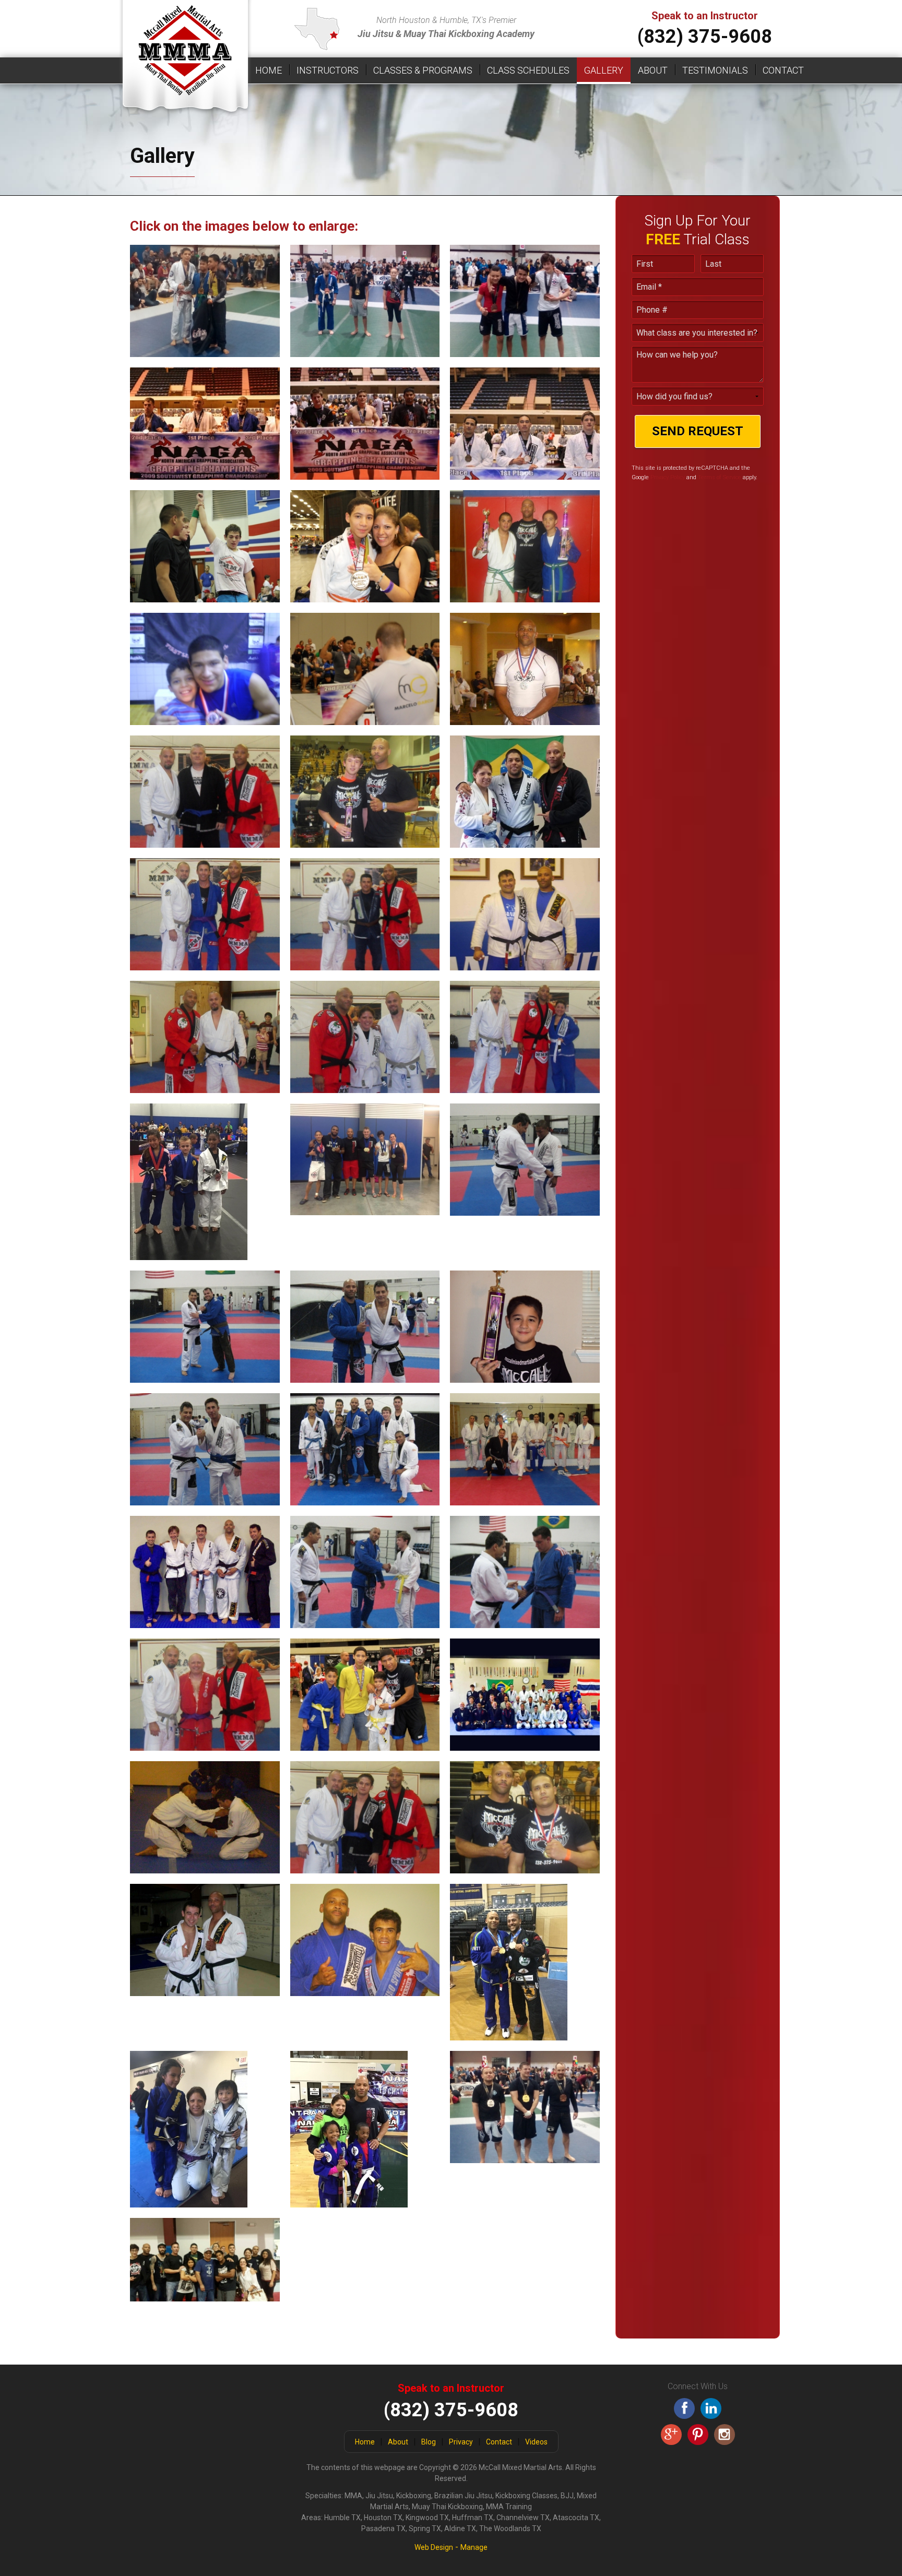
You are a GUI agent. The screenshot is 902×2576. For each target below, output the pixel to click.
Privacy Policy (668, 477)
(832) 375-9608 (705, 37)
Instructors (328, 70)
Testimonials (715, 70)
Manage (474, 2547)
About (653, 70)
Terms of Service (720, 477)
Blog (429, 2442)
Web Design (434, 2547)
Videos (536, 2442)
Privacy (461, 2442)
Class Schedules (528, 70)
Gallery (604, 70)
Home (269, 70)
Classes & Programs (423, 70)
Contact (783, 70)
